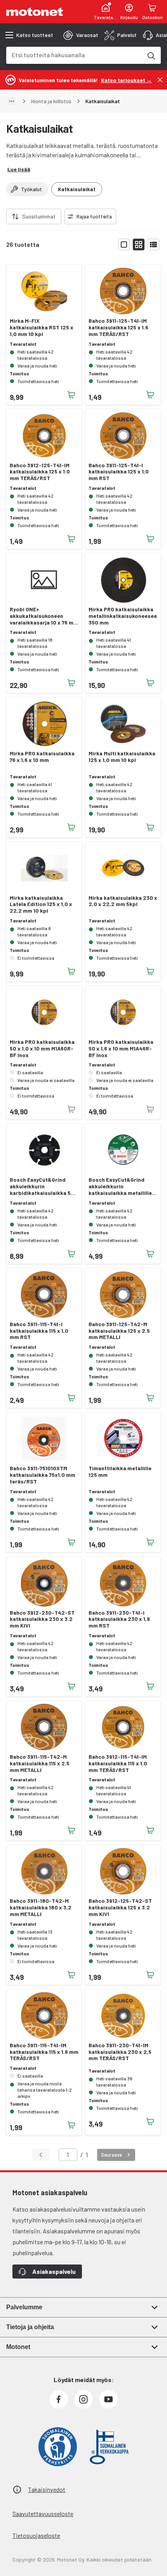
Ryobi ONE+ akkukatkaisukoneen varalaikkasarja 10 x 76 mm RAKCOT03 (44, 616)
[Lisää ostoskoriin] (71, 395)
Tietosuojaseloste (36, 2535)
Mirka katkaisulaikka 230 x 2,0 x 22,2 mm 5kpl (123, 901)
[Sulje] (160, 80)
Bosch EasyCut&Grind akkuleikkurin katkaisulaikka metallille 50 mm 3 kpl (120, 1186)
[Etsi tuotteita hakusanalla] (151, 55)
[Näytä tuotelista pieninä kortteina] (139, 245)
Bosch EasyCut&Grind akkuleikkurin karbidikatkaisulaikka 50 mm (42, 1186)
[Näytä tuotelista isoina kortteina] (124, 245)
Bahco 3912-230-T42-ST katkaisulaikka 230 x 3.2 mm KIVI (42, 1619)
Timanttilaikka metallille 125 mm (120, 1472)
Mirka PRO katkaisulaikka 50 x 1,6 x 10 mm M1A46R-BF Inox (121, 1049)
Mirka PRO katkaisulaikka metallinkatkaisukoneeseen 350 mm (123, 616)
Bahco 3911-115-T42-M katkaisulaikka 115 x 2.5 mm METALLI (40, 1763)
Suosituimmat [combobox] (39, 216)
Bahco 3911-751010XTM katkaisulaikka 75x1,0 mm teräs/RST (43, 1475)
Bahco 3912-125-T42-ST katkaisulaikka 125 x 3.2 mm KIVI (120, 1907)
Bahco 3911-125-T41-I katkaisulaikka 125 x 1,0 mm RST (119, 472)
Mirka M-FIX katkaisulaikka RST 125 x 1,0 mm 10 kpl (42, 327)
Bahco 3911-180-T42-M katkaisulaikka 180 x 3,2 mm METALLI (41, 1907)
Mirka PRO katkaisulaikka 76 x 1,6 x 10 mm (42, 757)
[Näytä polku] (12, 101)
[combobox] (74, 55)
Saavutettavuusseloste (43, 2514)
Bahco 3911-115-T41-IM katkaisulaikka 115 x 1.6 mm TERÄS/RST (44, 2052)
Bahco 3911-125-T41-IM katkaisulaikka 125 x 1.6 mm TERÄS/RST (118, 327)
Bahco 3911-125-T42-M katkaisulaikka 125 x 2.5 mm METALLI (119, 1331)
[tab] (81, 35)
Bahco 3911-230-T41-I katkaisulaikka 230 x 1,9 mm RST (119, 1619)
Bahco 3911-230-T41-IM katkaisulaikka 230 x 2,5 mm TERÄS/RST (120, 2052)
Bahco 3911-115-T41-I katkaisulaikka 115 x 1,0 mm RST (39, 1331)
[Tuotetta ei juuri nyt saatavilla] (71, 1109)
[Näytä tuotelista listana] (153, 245)
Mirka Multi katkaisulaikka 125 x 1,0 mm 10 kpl (122, 757)
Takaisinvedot (47, 2489)
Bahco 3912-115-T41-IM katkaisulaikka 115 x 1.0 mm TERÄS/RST (118, 1763)
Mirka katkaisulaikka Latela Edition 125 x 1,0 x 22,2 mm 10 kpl (41, 904)
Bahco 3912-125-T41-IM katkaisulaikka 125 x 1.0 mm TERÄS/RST (40, 472)
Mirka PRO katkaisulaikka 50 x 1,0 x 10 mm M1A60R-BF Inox (42, 1049)
